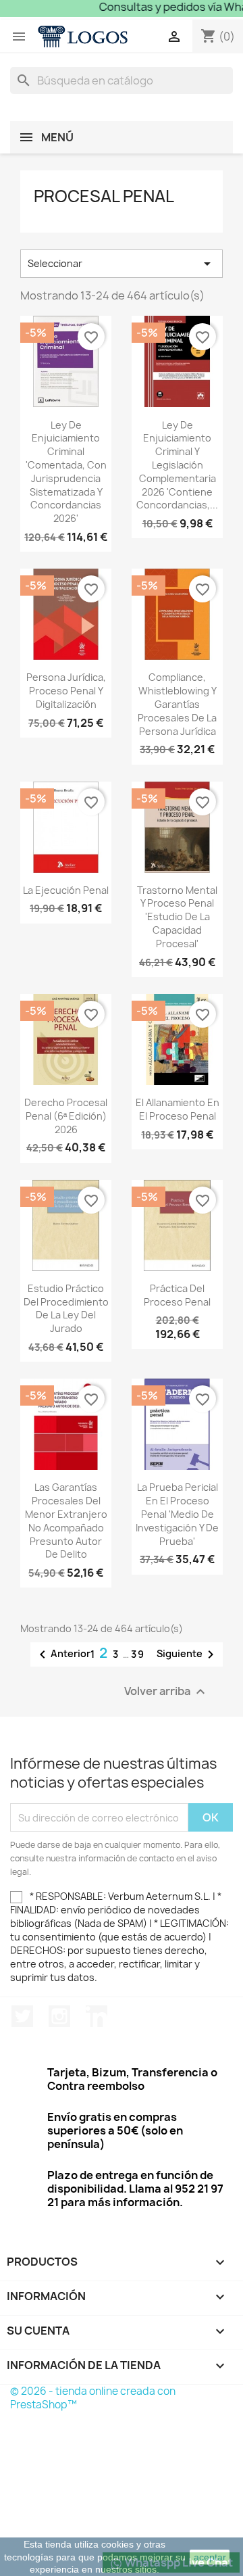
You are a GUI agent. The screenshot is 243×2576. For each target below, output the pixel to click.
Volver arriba (166, 1692)
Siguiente (188, 1654)
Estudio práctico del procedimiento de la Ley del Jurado (66, 1308)
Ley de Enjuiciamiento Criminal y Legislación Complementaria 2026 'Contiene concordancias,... (177, 465)
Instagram (59, 2016)
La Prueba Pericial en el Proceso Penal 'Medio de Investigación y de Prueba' (177, 1514)
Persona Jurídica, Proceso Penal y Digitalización (66, 691)
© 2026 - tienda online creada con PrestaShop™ (93, 2398)
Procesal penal (104, 196)
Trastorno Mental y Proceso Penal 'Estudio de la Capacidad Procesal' (177, 917)
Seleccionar (122, 264)
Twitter (22, 2016)
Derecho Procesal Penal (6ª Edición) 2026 (66, 1116)
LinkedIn (97, 2016)
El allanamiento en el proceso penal (178, 1109)
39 (138, 1654)
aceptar (210, 2557)
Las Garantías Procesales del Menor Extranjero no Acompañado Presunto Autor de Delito (66, 1521)
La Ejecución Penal (66, 890)
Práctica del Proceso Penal (177, 1295)
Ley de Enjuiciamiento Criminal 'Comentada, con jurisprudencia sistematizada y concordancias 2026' (66, 472)
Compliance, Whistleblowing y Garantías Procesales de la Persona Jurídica (177, 704)
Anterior (62, 1654)
